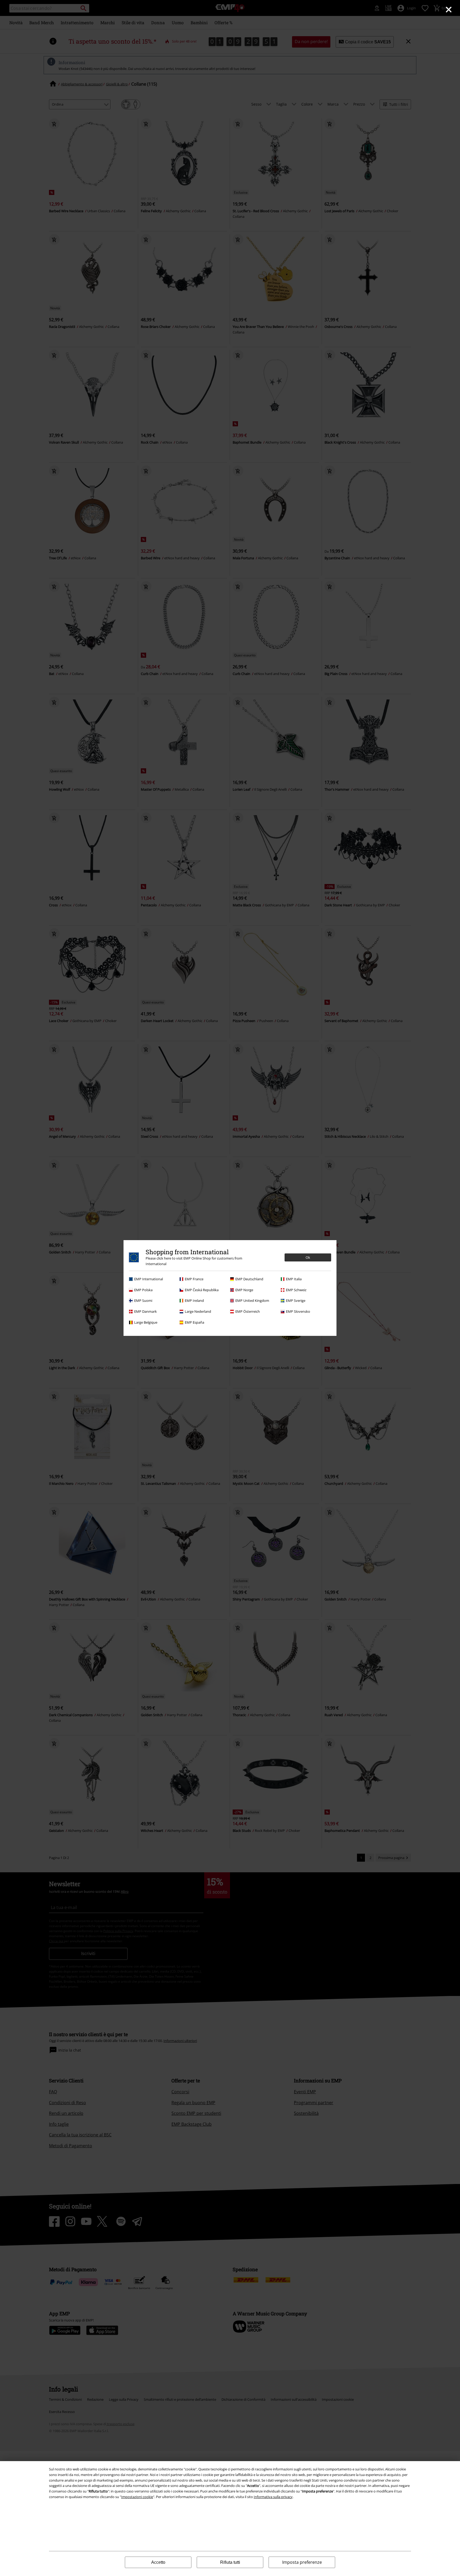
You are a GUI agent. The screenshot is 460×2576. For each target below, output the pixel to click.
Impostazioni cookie (137, 2497)
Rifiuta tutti (230, 2562)
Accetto (158, 2562)
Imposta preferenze (302, 2562)
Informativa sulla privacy (273, 2497)
